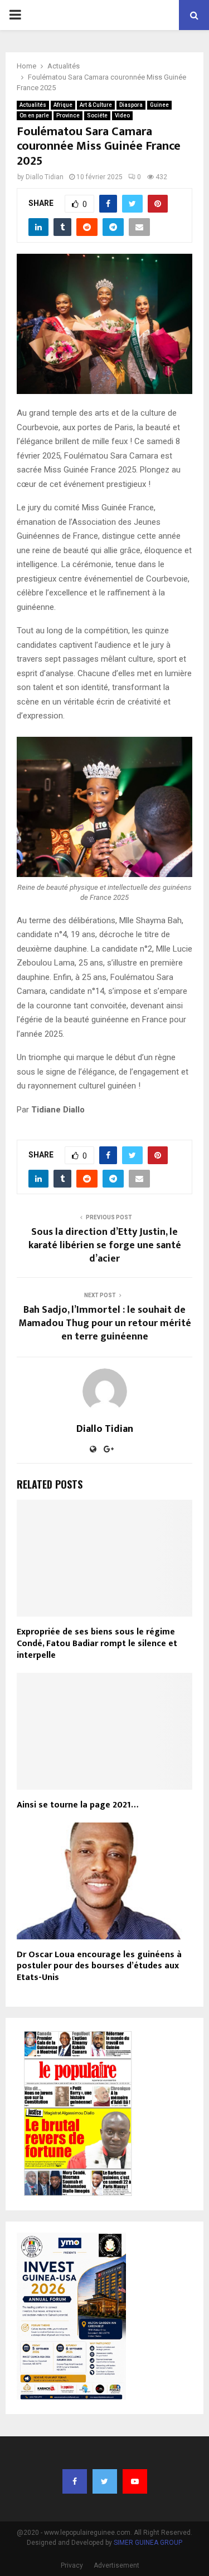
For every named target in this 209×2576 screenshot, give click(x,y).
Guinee (159, 105)
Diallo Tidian (45, 177)
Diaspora (131, 105)
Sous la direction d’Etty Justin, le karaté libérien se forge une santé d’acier (105, 1245)
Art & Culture (96, 105)
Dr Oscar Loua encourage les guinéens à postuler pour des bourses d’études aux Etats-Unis (99, 1966)
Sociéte (97, 115)
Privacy (72, 2565)
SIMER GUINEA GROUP (148, 2543)
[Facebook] (75, 2481)
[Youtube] (135, 2481)
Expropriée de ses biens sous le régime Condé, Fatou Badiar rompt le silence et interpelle (97, 1644)
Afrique (63, 105)
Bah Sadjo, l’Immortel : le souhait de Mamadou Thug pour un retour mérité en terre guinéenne (105, 1323)
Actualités (33, 105)
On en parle (34, 115)
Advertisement (116, 2565)
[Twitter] (105, 2481)
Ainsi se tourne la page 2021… (77, 1805)
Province (68, 115)
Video (122, 115)
